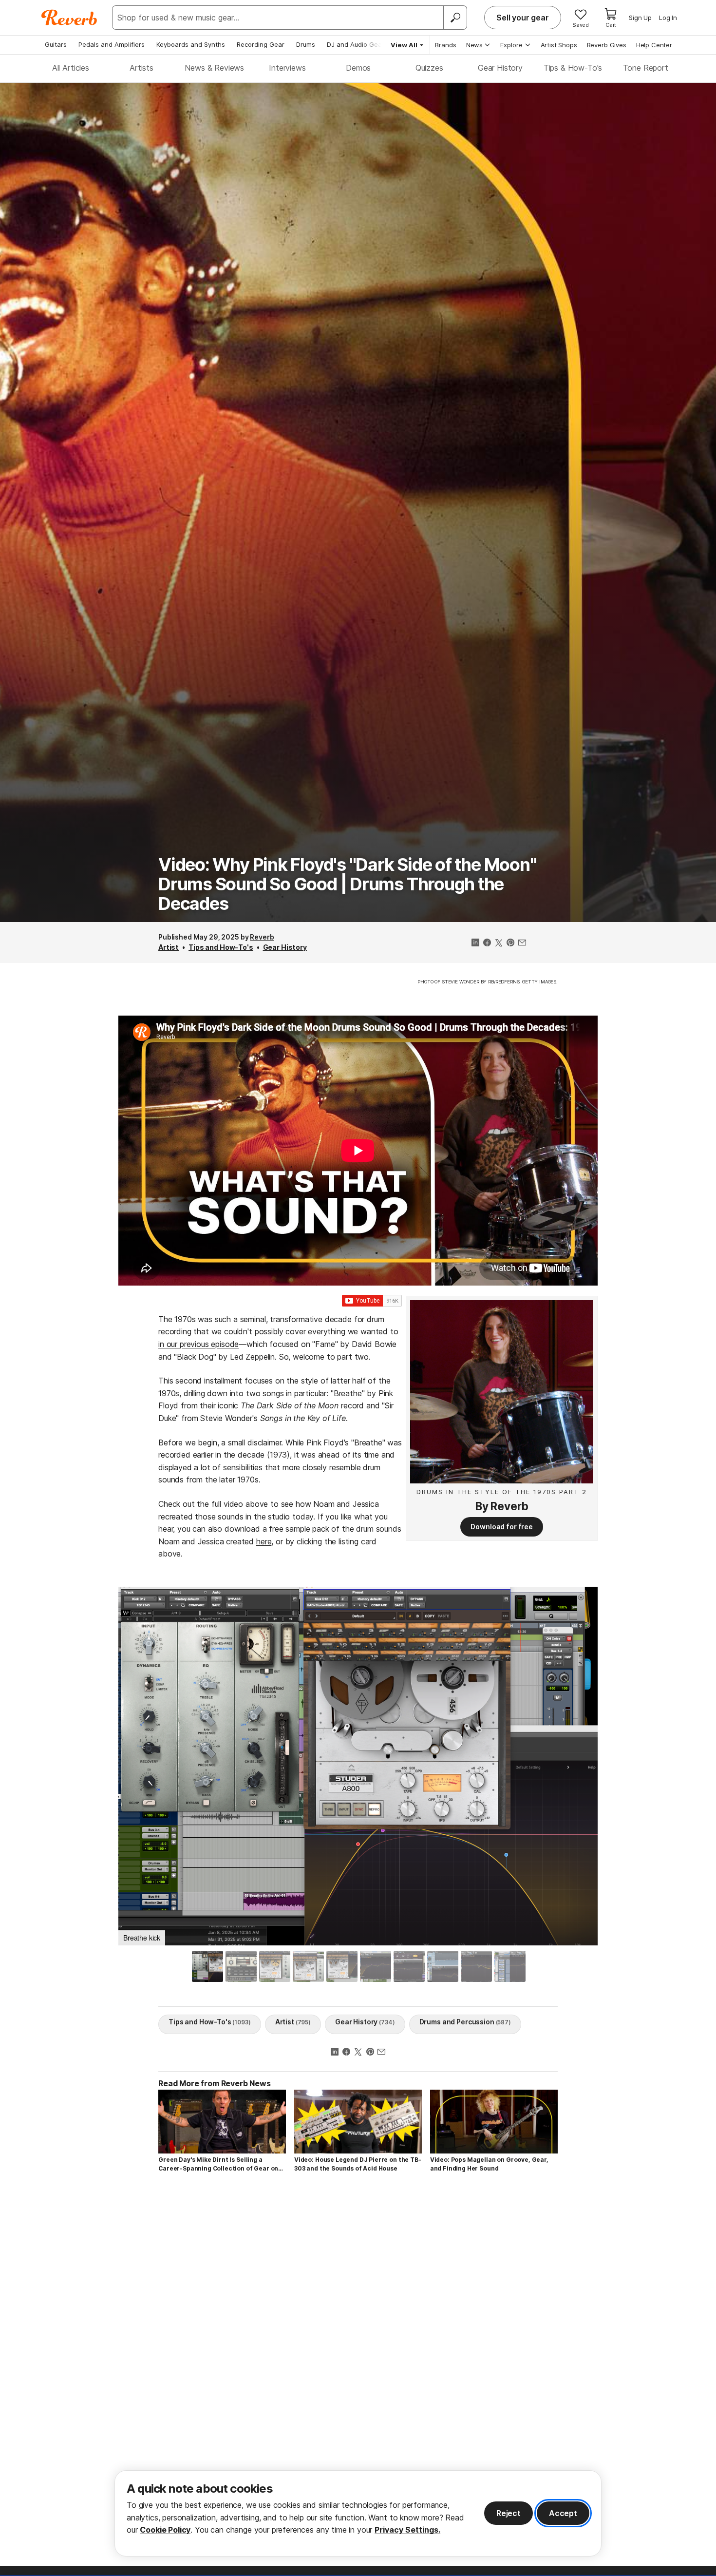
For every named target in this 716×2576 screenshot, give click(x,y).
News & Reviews (214, 68)
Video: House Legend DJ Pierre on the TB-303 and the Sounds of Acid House (358, 2164)
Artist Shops (559, 45)
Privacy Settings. (407, 2530)
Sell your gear (523, 18)
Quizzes (429, 68)
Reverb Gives (607, 45)
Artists (141, 68)
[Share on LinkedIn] (475, 943)
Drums (306, 44)
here (264, 1541)
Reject (509, 2513)
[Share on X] (499, 943)
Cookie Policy (165, 2530)
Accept (563, 2513)
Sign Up (640, 18)
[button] (136, 1763)
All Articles (71, 68)
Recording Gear (261, 44)
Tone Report (646, 68)
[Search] (455, 18)
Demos (358, 68)
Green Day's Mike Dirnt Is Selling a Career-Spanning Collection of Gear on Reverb (218, 2164)
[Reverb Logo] (69, 18)
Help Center (654, 45)
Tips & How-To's (573, 68)
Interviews (287, 68)
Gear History (500, 68)
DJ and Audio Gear (356, 44)
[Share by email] (522, 943)
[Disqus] (358, 2319)
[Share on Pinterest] (510, 943)
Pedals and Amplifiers (112, 44)
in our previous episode (198, 1344)
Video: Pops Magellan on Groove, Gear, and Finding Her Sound (489, 2164)
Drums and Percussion (465, 2022)
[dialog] (358, 2513)
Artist (169, 947)
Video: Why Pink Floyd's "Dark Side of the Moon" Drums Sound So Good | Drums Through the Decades (347, 884)
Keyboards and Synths (191, 44)
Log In (668, 18)
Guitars (56, 44)
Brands (446, 45)
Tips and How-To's (221, 947)
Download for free (502, 1527)
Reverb (262, 937)
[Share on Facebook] (487, 943)
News (474, 45)
